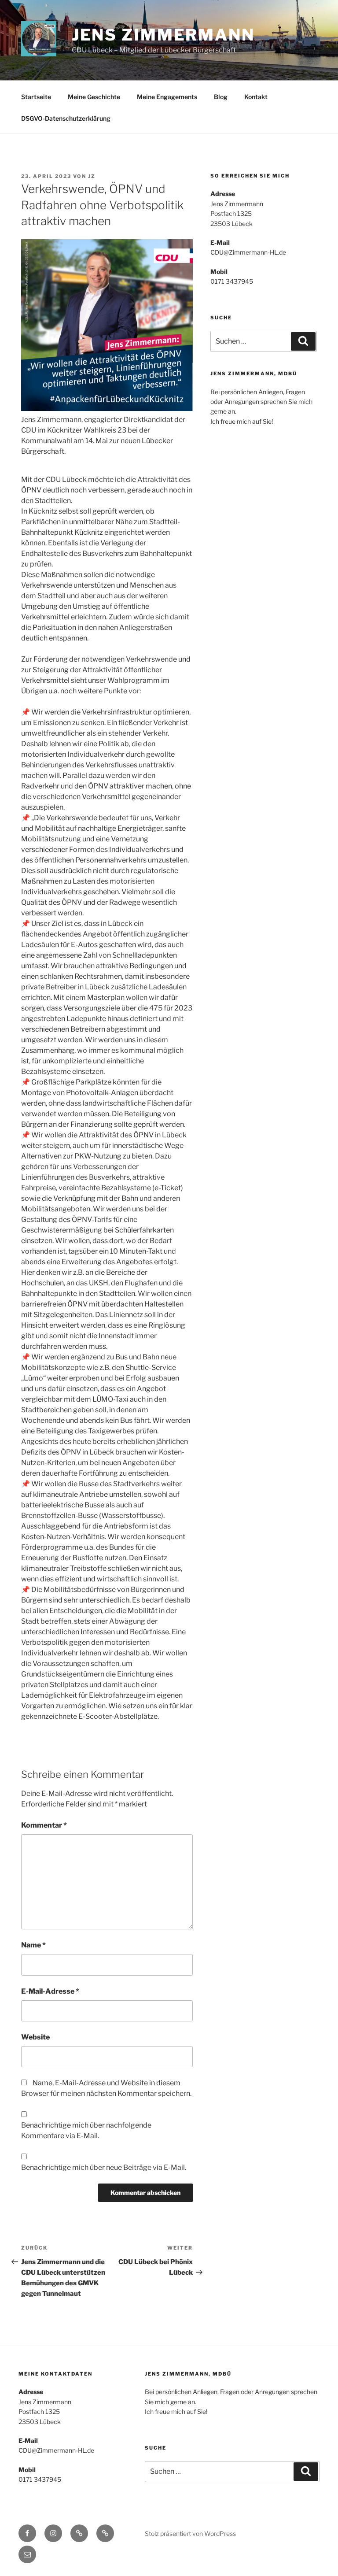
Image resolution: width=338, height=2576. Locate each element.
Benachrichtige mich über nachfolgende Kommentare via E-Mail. (86, 2130)
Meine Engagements (167, 97)
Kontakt (256, 97)
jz (92, 176)
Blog (221, 97)
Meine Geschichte (94, 97)
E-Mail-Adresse (50, 1991)
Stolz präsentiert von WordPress (190, 2533)
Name (33, 1945)
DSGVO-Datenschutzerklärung (66, 118)
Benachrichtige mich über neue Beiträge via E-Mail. (104, 2167)
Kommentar (44, 1825)
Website (35, 2037)
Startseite (36, 97)
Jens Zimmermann (163, 35)
